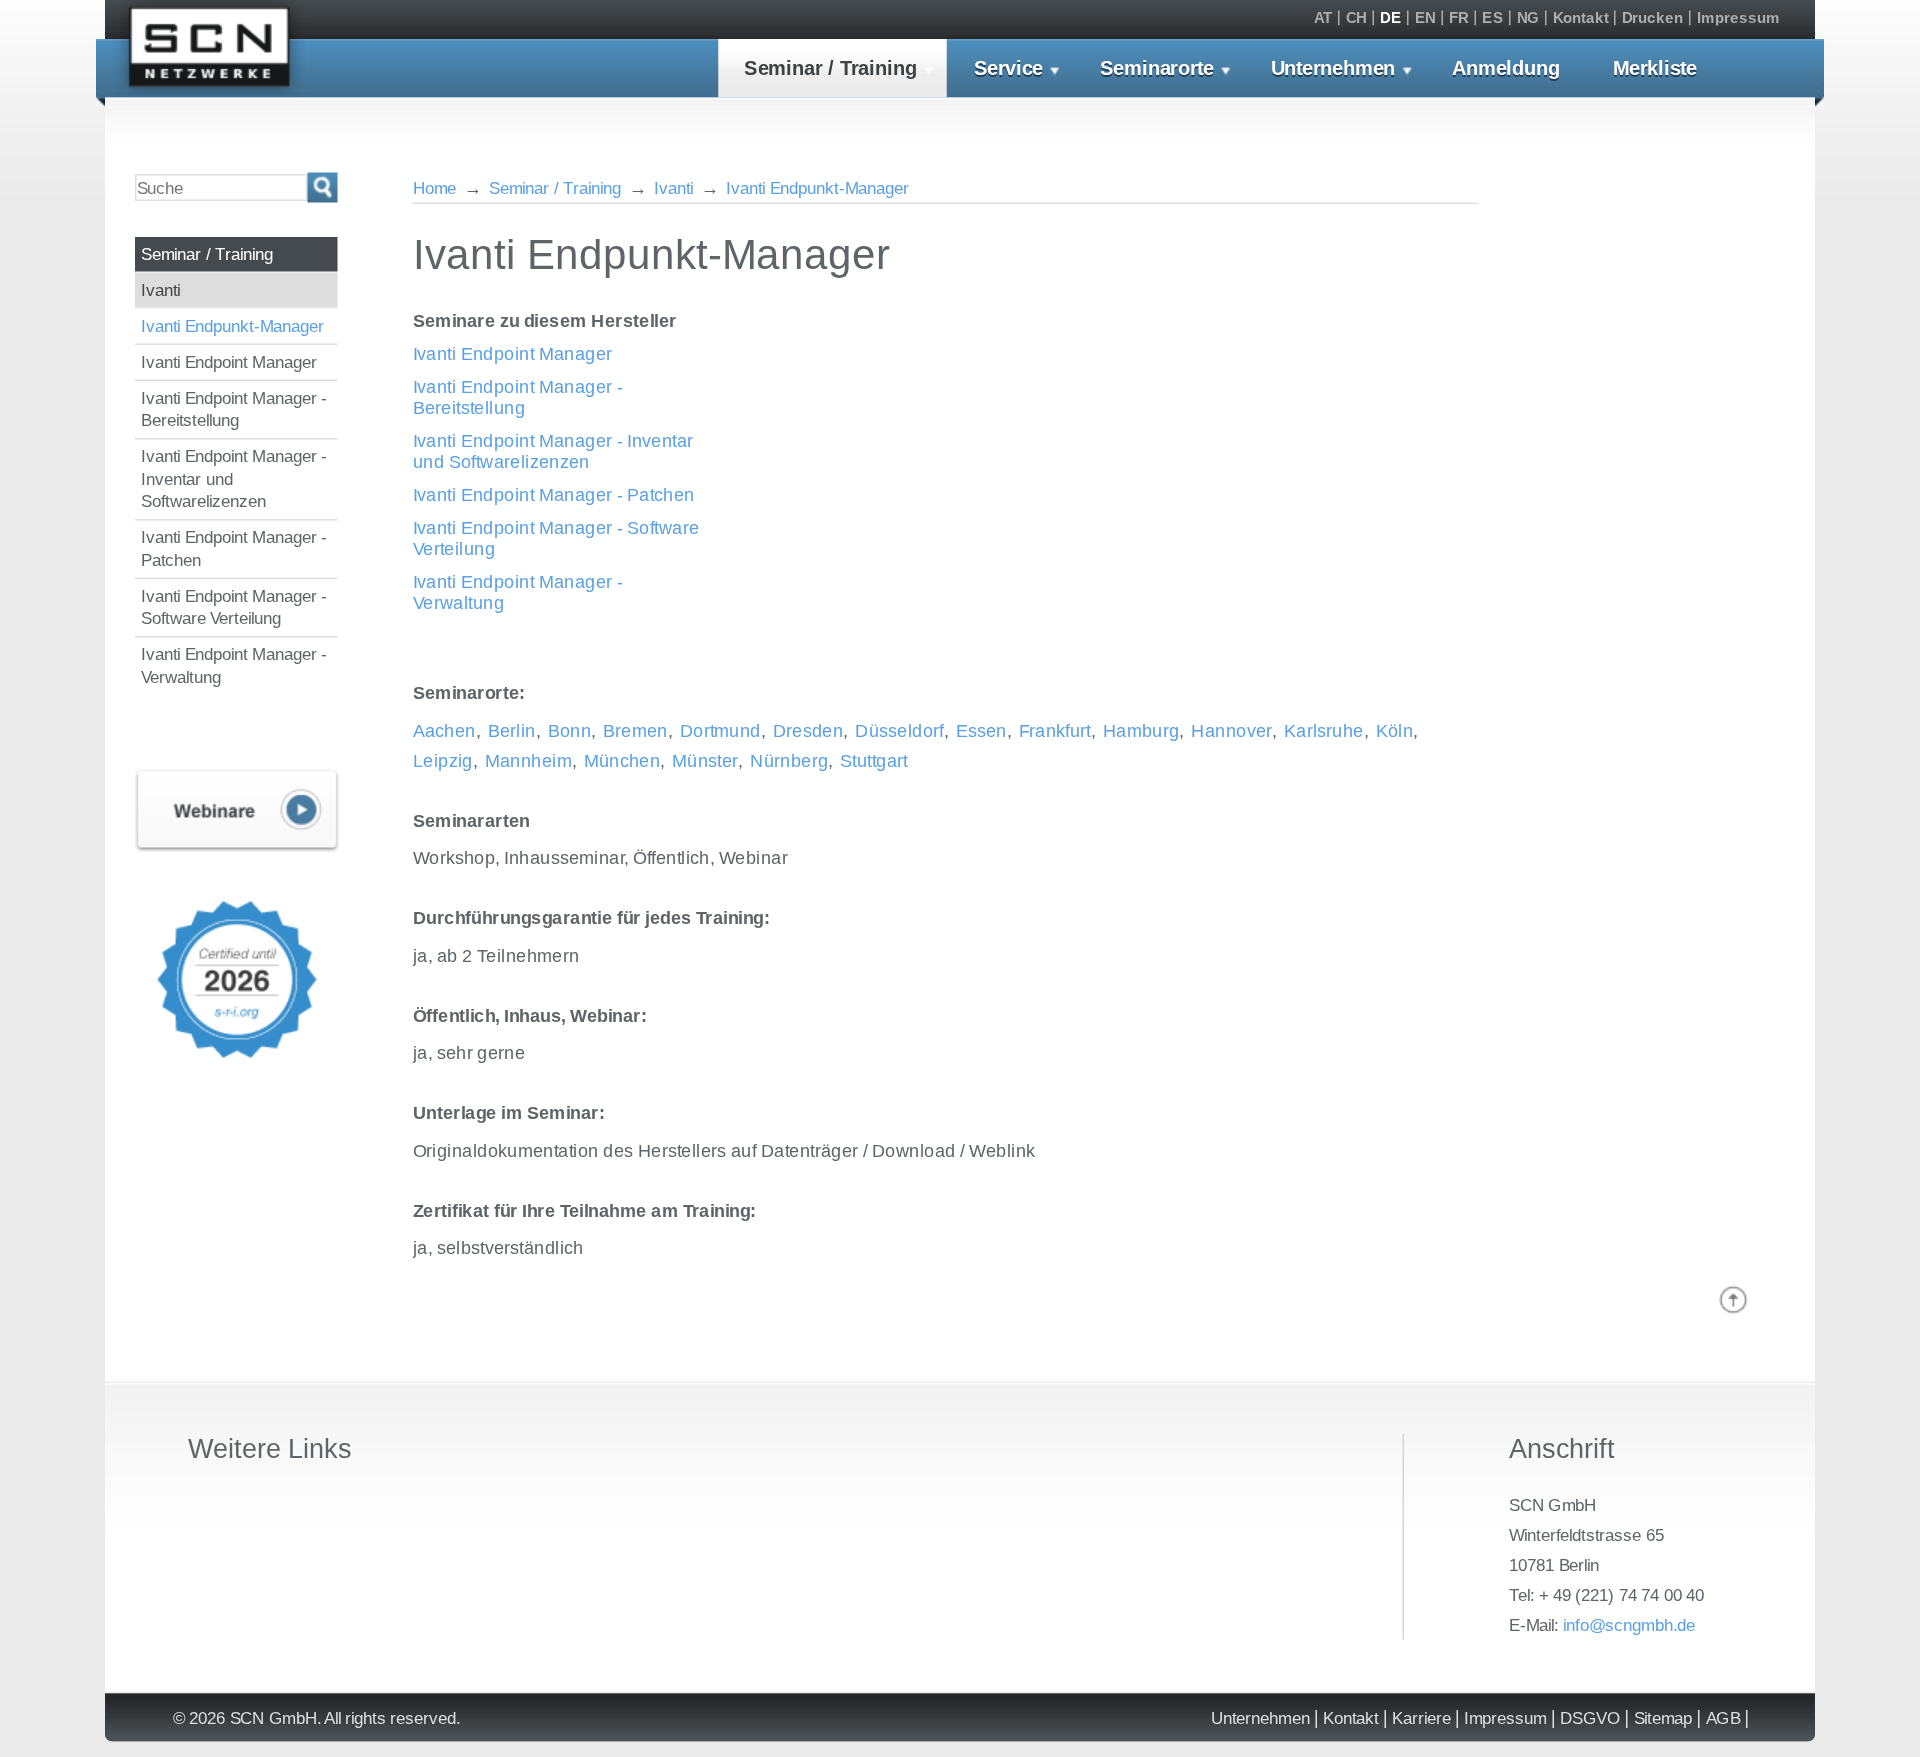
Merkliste (1655, 68)
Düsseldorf (899, 730)
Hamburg (1141, 730)
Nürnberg (789, 760)
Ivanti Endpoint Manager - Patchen (234, 548)
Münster (705, 760)
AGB (1723, 1717)
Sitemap (1663, 1717)
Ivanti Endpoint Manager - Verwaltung (234, 665)
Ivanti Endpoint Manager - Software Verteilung (234, 607)
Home (435, 188)
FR (1459, 18)
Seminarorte (1157, 68)
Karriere (1421, 1717)
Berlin (512, 730)
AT (1323, 18)
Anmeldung (1506, 68)
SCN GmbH (210, 52)
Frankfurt (1055, 730)
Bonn (570, 730)
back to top (1733, 1300)
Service (1008, 68)
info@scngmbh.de (1629, 1624)
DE (1390, 18)
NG (1528, 18)
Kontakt (1581, 18)
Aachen (444, 730)
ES (1492, 18)
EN (1425, 18)
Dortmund (720, 730)
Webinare (237, 811)
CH (1356, 18)
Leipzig (443, 760)
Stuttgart (874, 760)
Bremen (635, 730)
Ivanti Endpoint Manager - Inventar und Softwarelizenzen (234, 478)
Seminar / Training (830, 68)
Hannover (1231, 730)
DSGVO (1590, 1717)
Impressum (1738, 18)
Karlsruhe (1324, 730)
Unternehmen (1333, 68)
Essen (981, 730)
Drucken (1653, 18)
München (622, 760)
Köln (1395, 730)
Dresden (808, 730)
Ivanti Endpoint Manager (229, 362)
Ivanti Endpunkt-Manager (232, 326)
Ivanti (160, 290)
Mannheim (528, 760)
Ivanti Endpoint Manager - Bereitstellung (234, 409)
